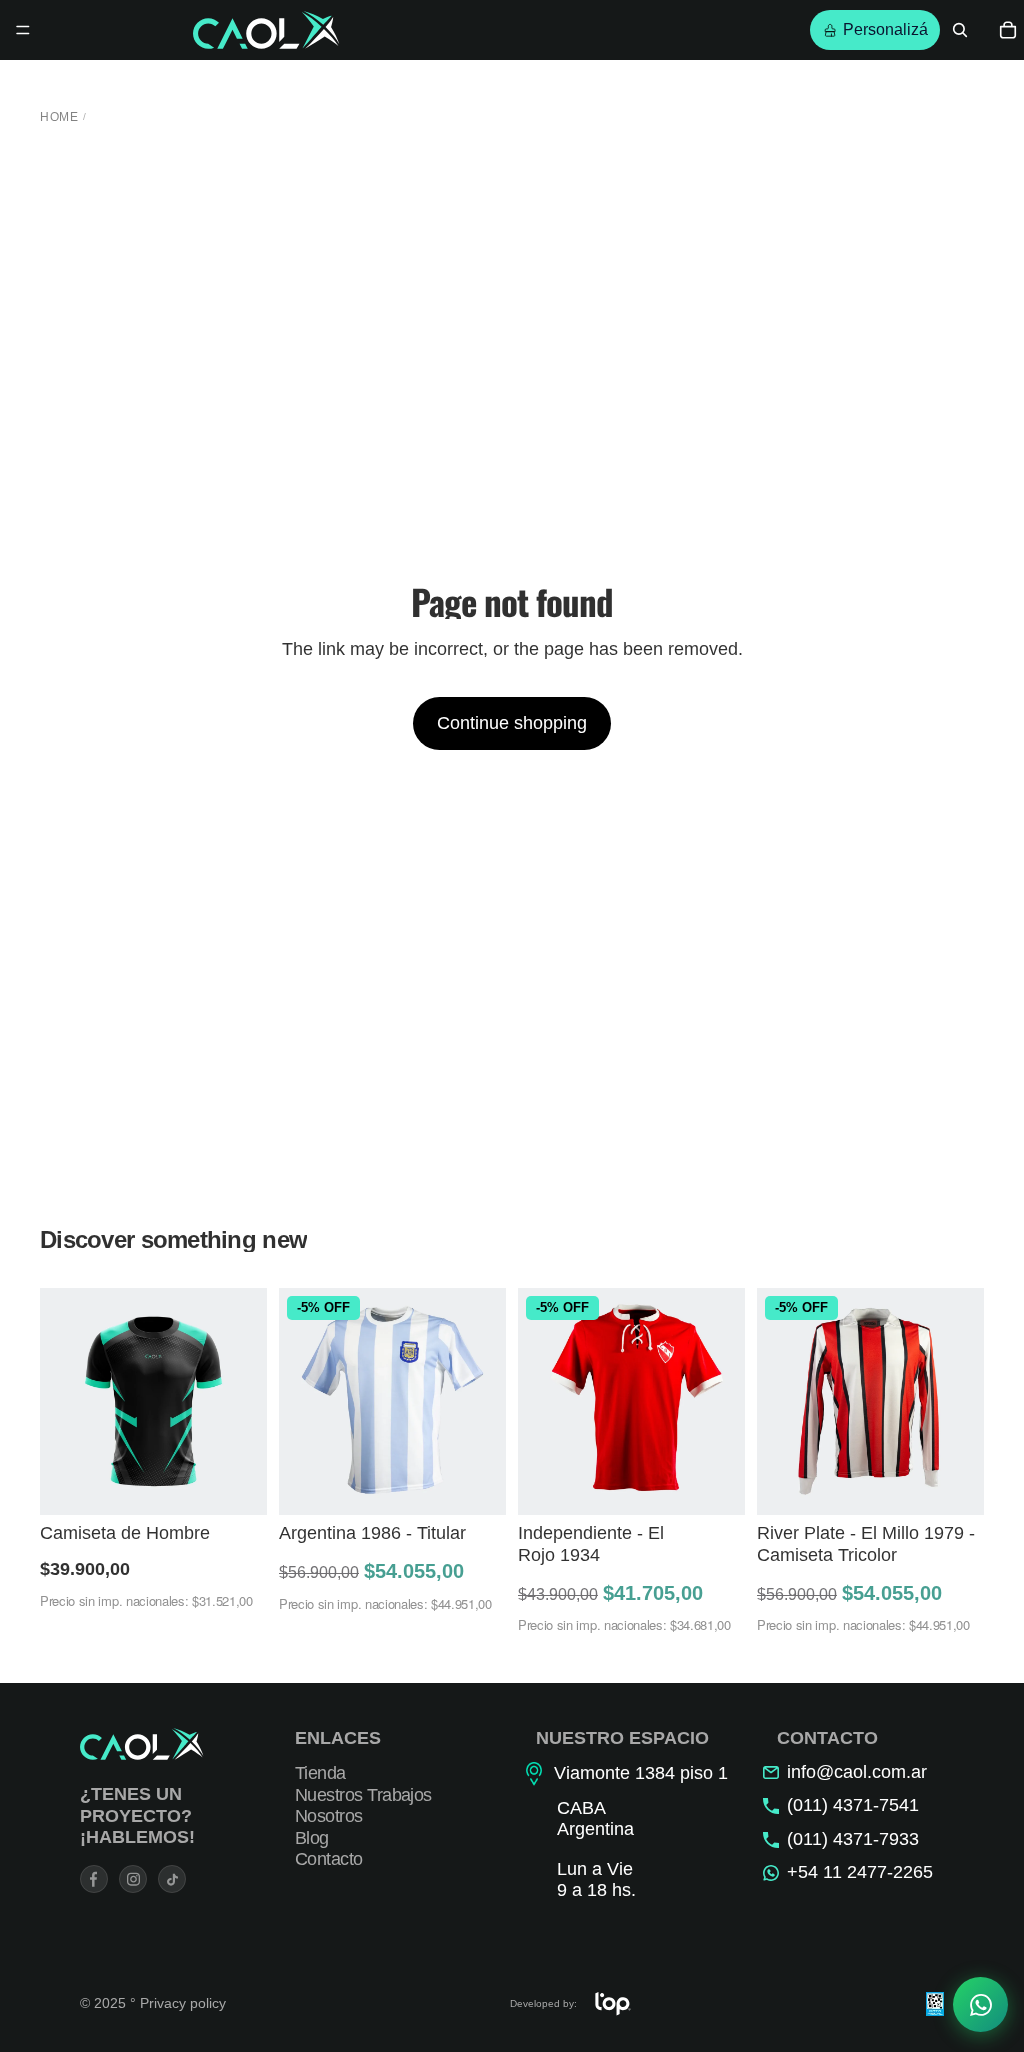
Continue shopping (512, 723)
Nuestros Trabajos (363, 1795)
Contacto (329, 1860)
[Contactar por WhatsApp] (980, 2008)
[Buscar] (960, 30)
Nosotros (329, 1816)
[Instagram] (133, 1879)
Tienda (320, 1773)
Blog (312, 1838)
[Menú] (23, 30)
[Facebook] (94, 1879)
